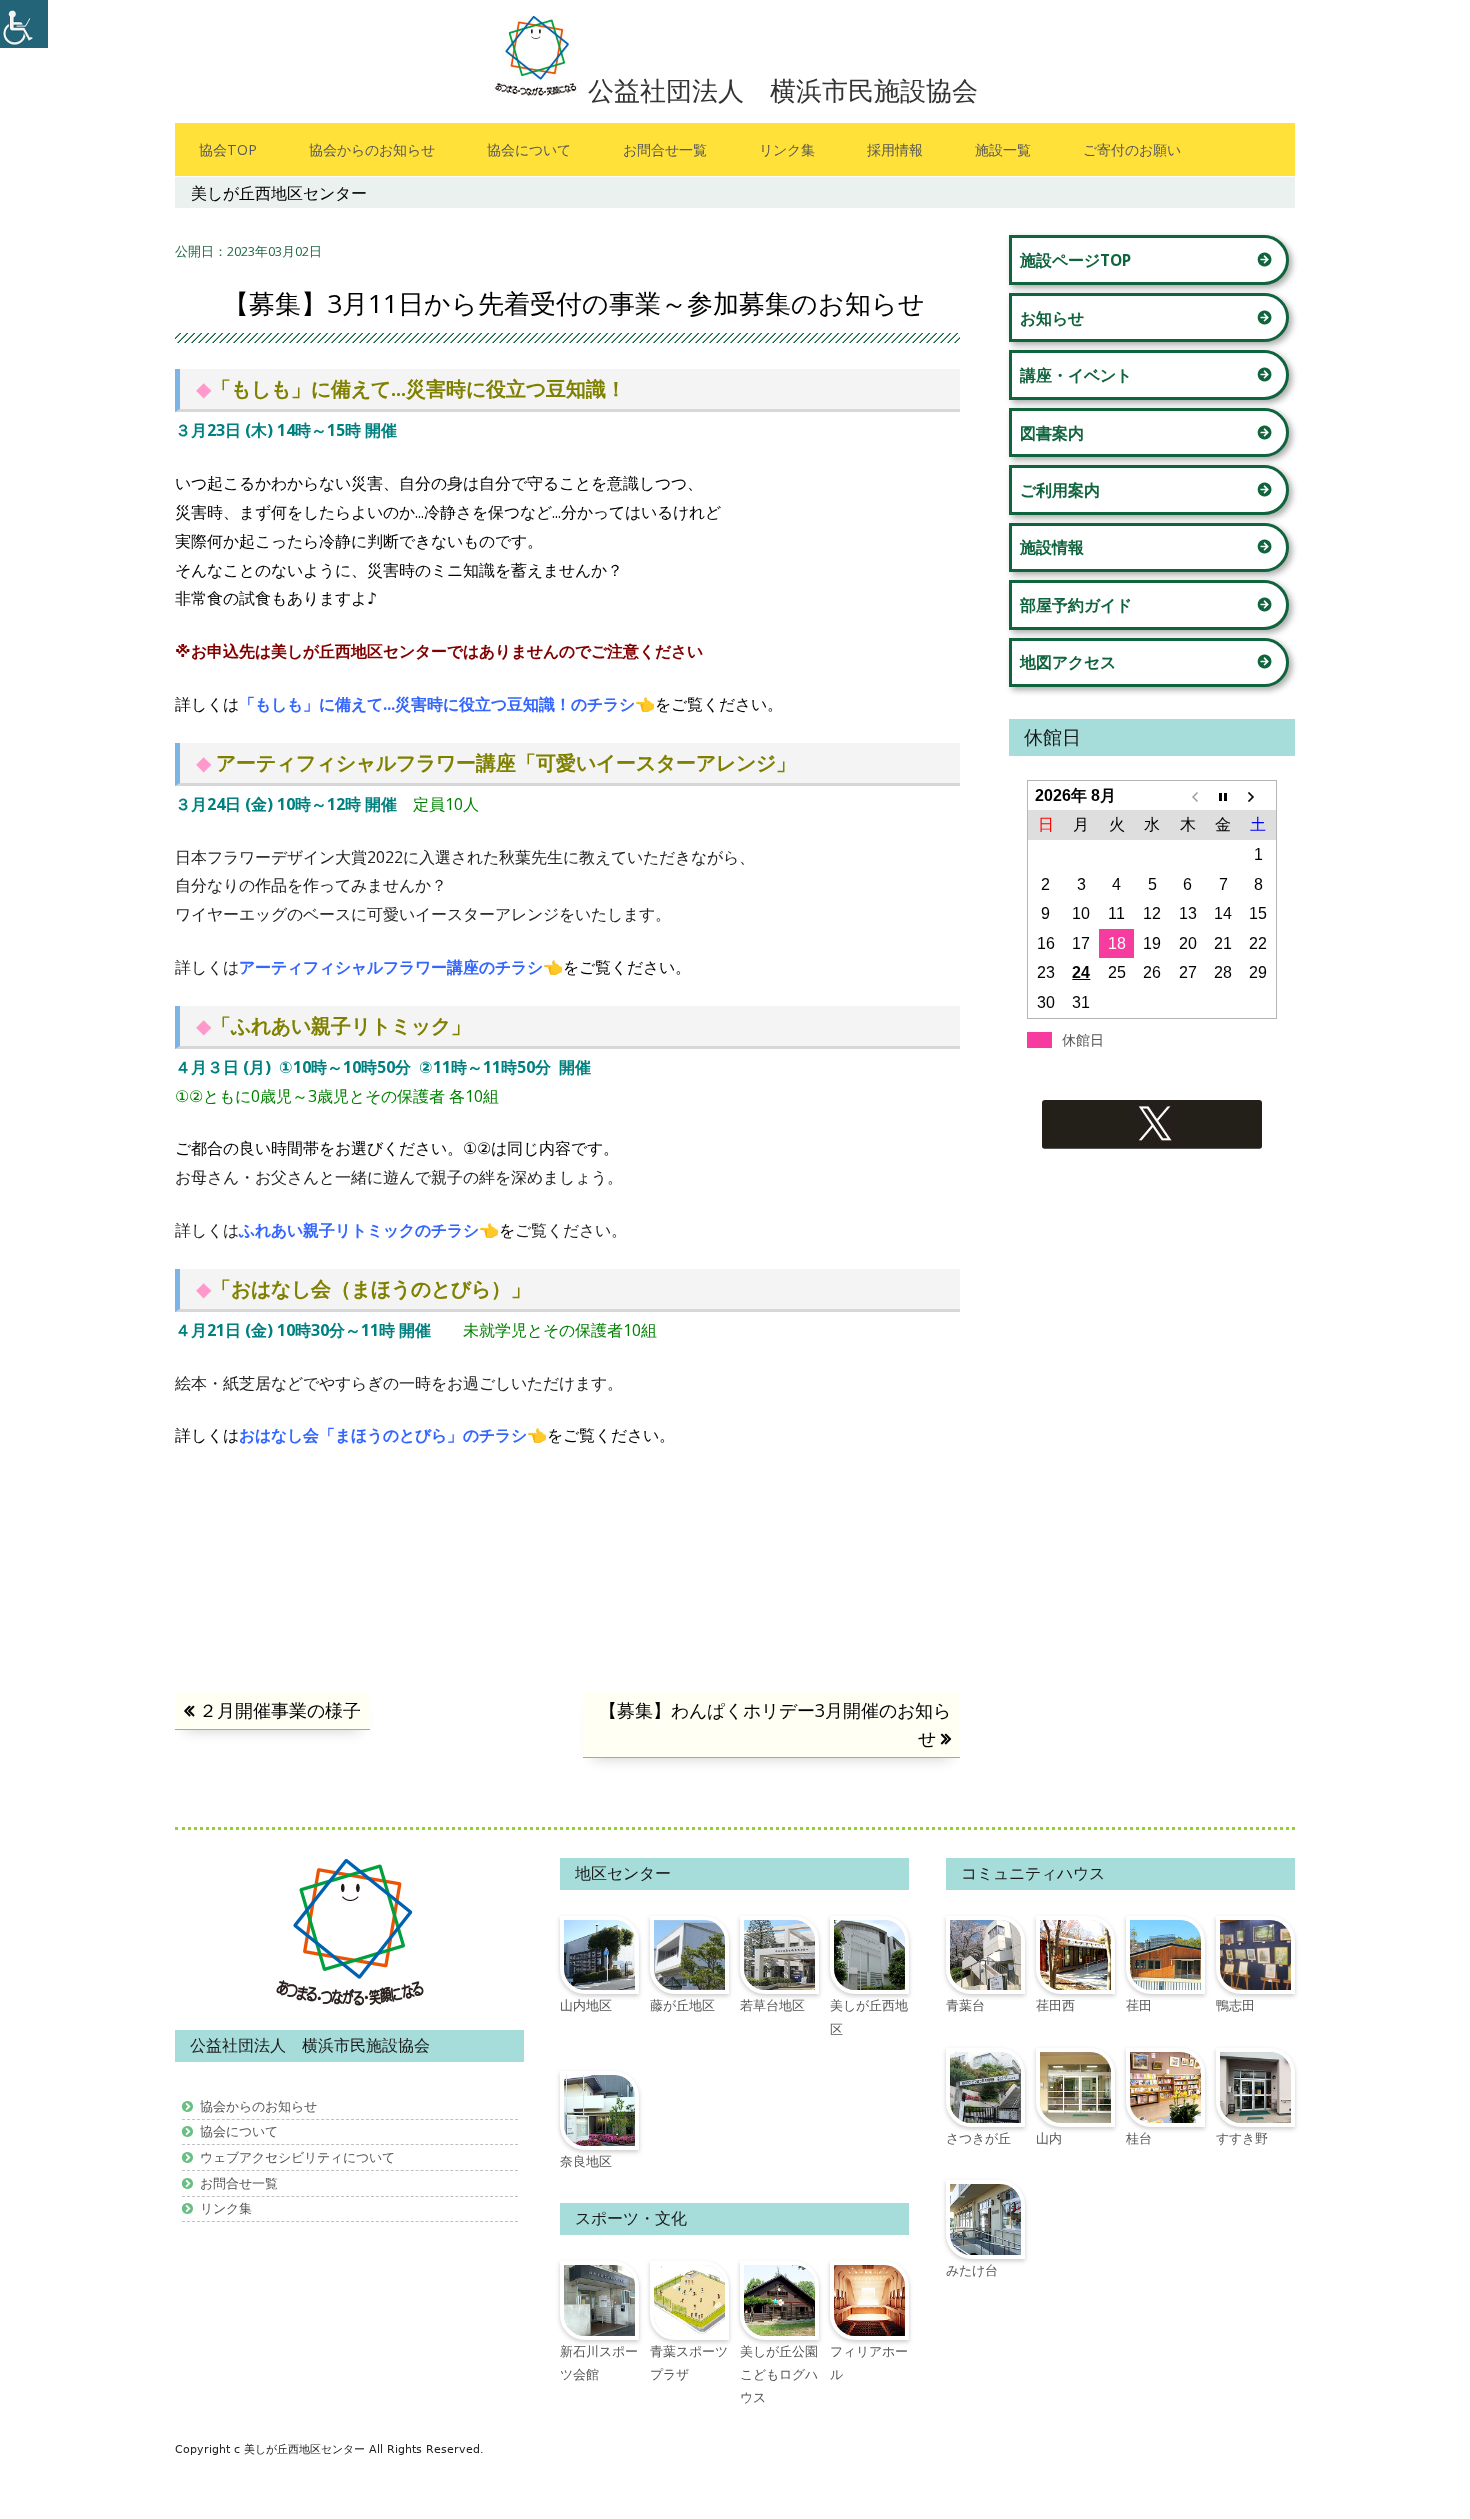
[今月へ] (1222, 796)
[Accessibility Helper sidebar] (24, 24)
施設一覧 (1003, 149)
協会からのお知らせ (372, 149)
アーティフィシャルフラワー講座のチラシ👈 (401, 967)
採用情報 (895, 149)
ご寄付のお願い (1132, 149)
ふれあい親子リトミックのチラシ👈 (369, 1230)
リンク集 (787, 149)
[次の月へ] (1258, 796)
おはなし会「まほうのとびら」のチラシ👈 (393, 1435)
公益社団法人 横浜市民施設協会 (783, 90)
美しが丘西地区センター (306, 2449)
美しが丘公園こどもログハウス (779, 2374)
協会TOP (228, 149)
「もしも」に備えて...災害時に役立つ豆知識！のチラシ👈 (447, 704)
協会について (529, 149)
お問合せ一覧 (665, 149)
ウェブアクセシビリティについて (297, 2157)
